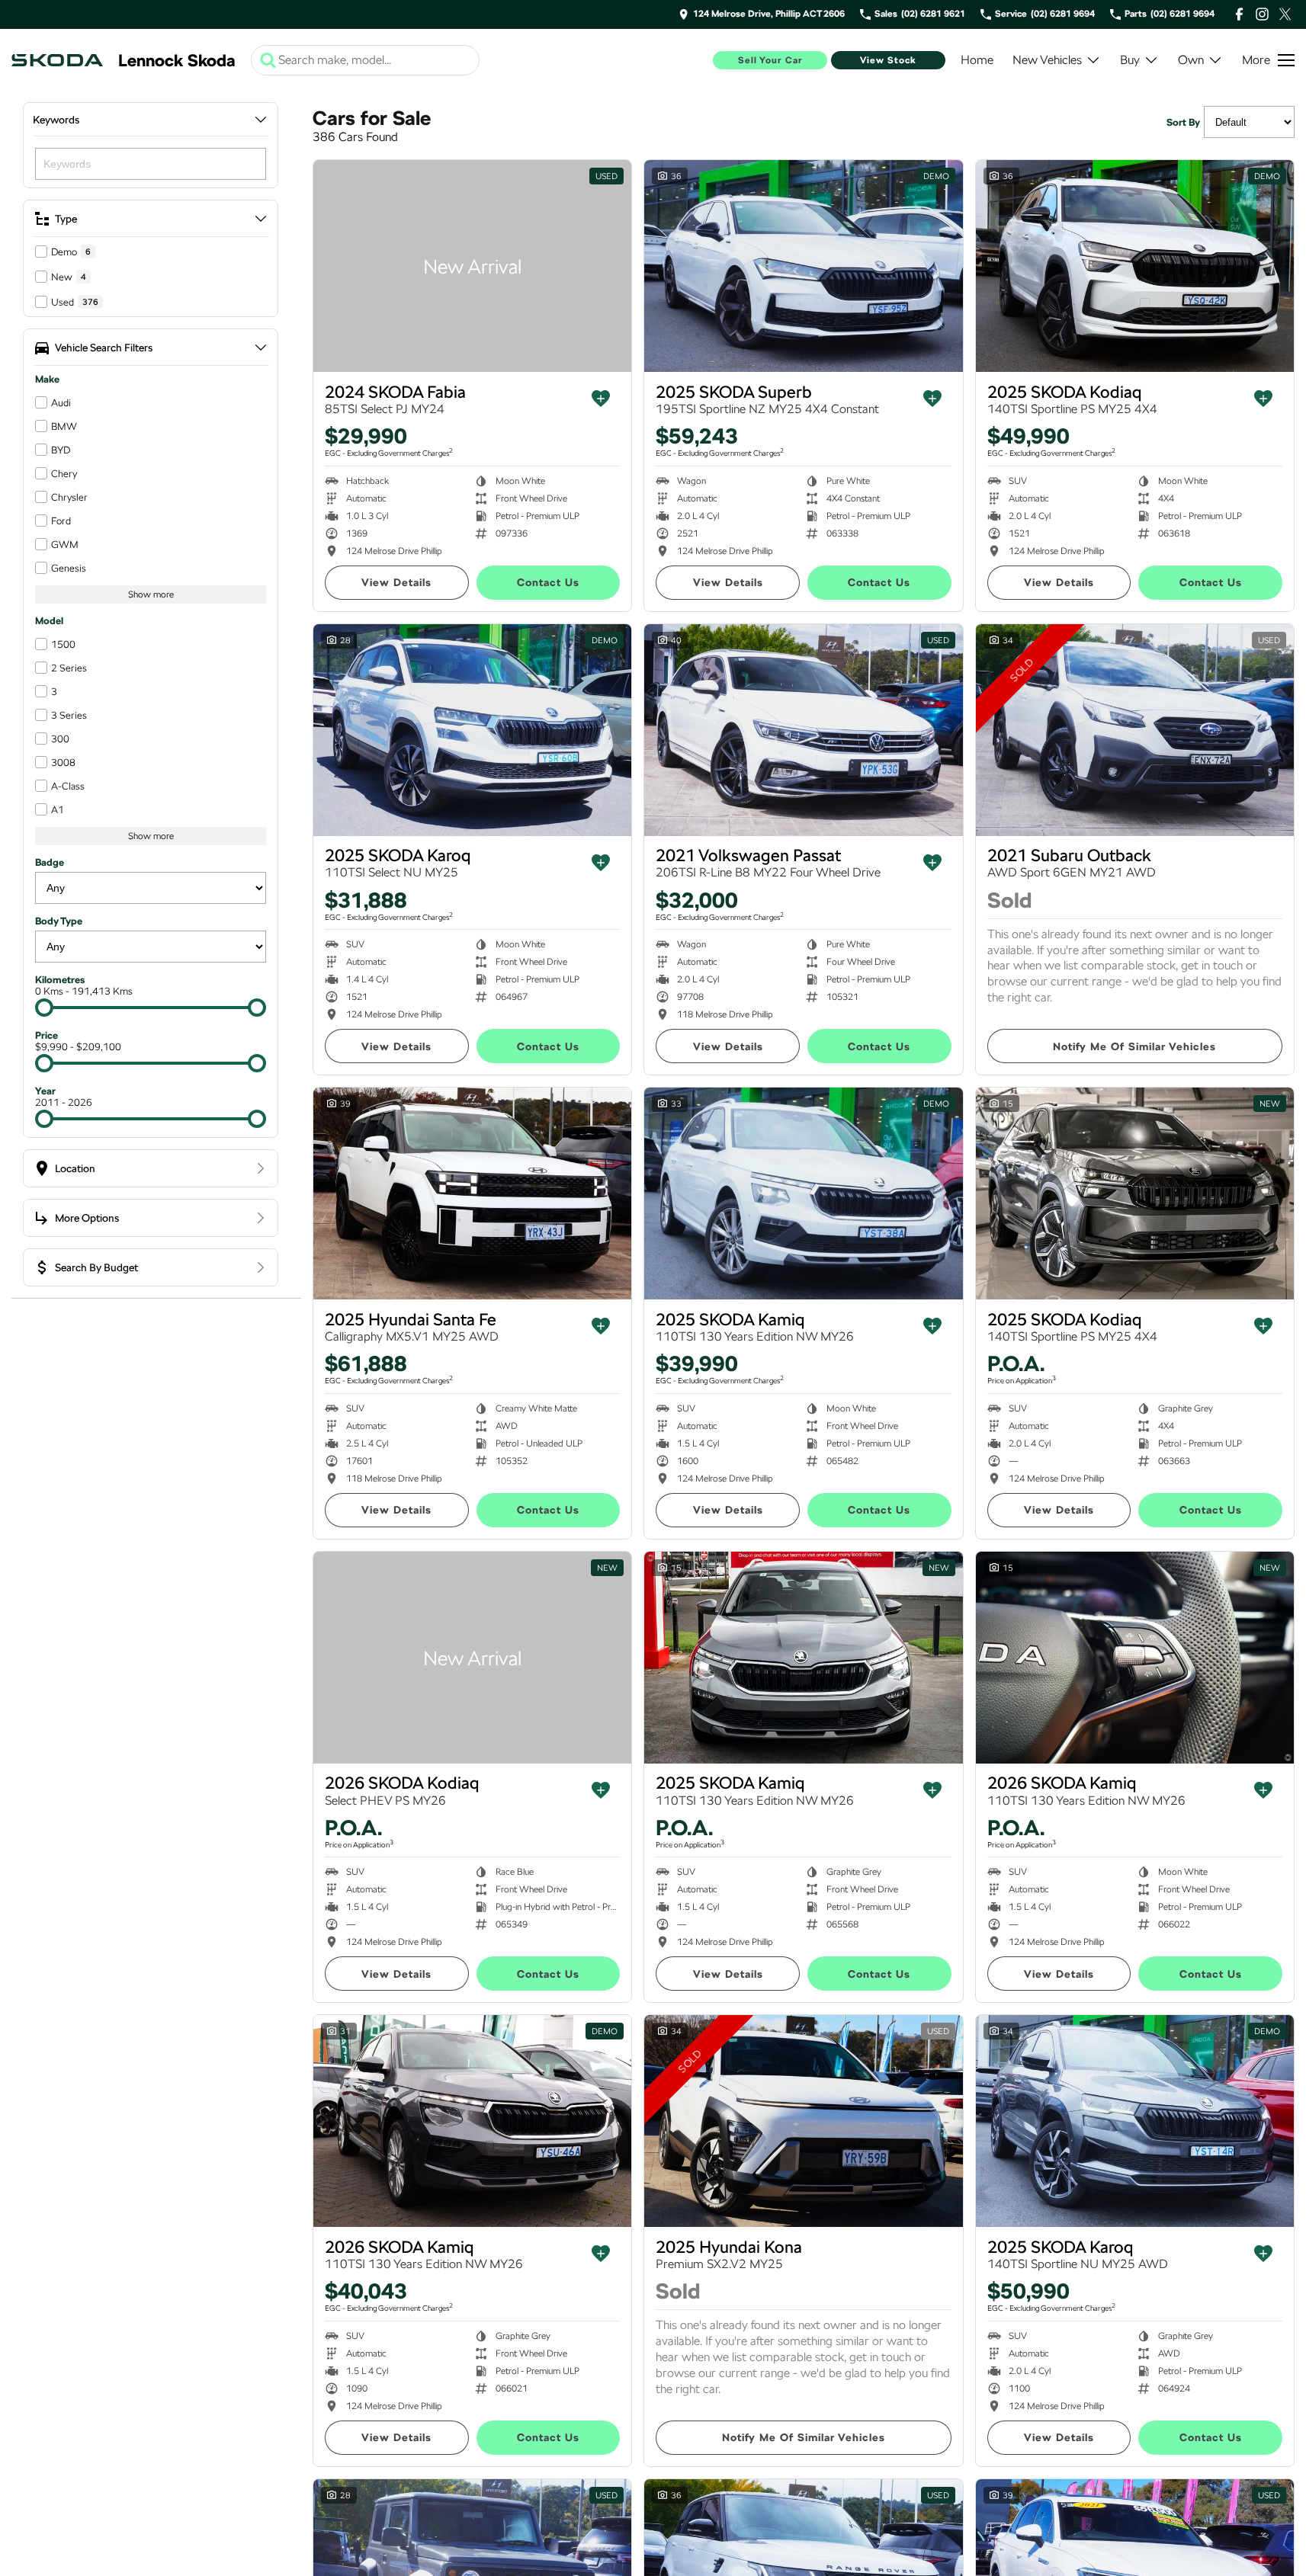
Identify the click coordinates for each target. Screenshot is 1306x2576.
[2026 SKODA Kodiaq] (472, 1658)
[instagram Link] (1262, 14)
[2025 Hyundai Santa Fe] (472, 1193)
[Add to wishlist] (601, 399)
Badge (50, 862)
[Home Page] (57, 60)
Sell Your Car (770, 60)
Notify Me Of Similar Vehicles (1134, 1046)
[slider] (44, 1008)
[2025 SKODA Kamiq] (803, 1193)
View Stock (888, 60)
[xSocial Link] (1285, 14)
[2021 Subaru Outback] (1135, 730)
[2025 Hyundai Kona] (803, 2121)
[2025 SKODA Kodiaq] (1135, 266)
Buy (1130, 60)
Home (977, 60)
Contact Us (548, 582)
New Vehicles (1047, 60)
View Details (396, 582)
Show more (151, 594)
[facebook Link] (1239, 14)
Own (1191, 60)
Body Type (59, 921)
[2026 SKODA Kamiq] (1135, 1658)
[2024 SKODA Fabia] (472, 266)
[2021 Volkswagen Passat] (803, 730)
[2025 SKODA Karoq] (472, 730)
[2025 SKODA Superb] (803, 266)
